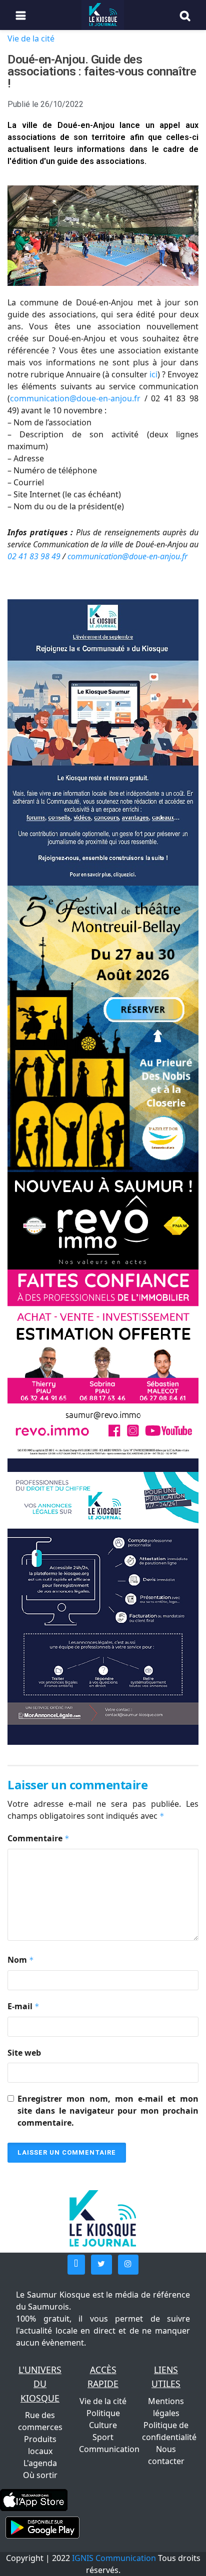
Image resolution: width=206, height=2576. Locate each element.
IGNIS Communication (114, 2558)
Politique (103, 2413)
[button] (76, 2265)
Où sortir (40, 2475)
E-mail (23, 2006)
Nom (21, 1960)
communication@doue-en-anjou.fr (75, 398)
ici (153, 374)
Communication (109, 2449)
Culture (103, 2425)
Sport (103, 2437)
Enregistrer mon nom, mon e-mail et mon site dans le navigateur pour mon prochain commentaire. (108, 2111)
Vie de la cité (31, 38)
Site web (24, 2053)
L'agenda (40, 2463)
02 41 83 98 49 (35, 556)
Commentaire (38, 1838)
